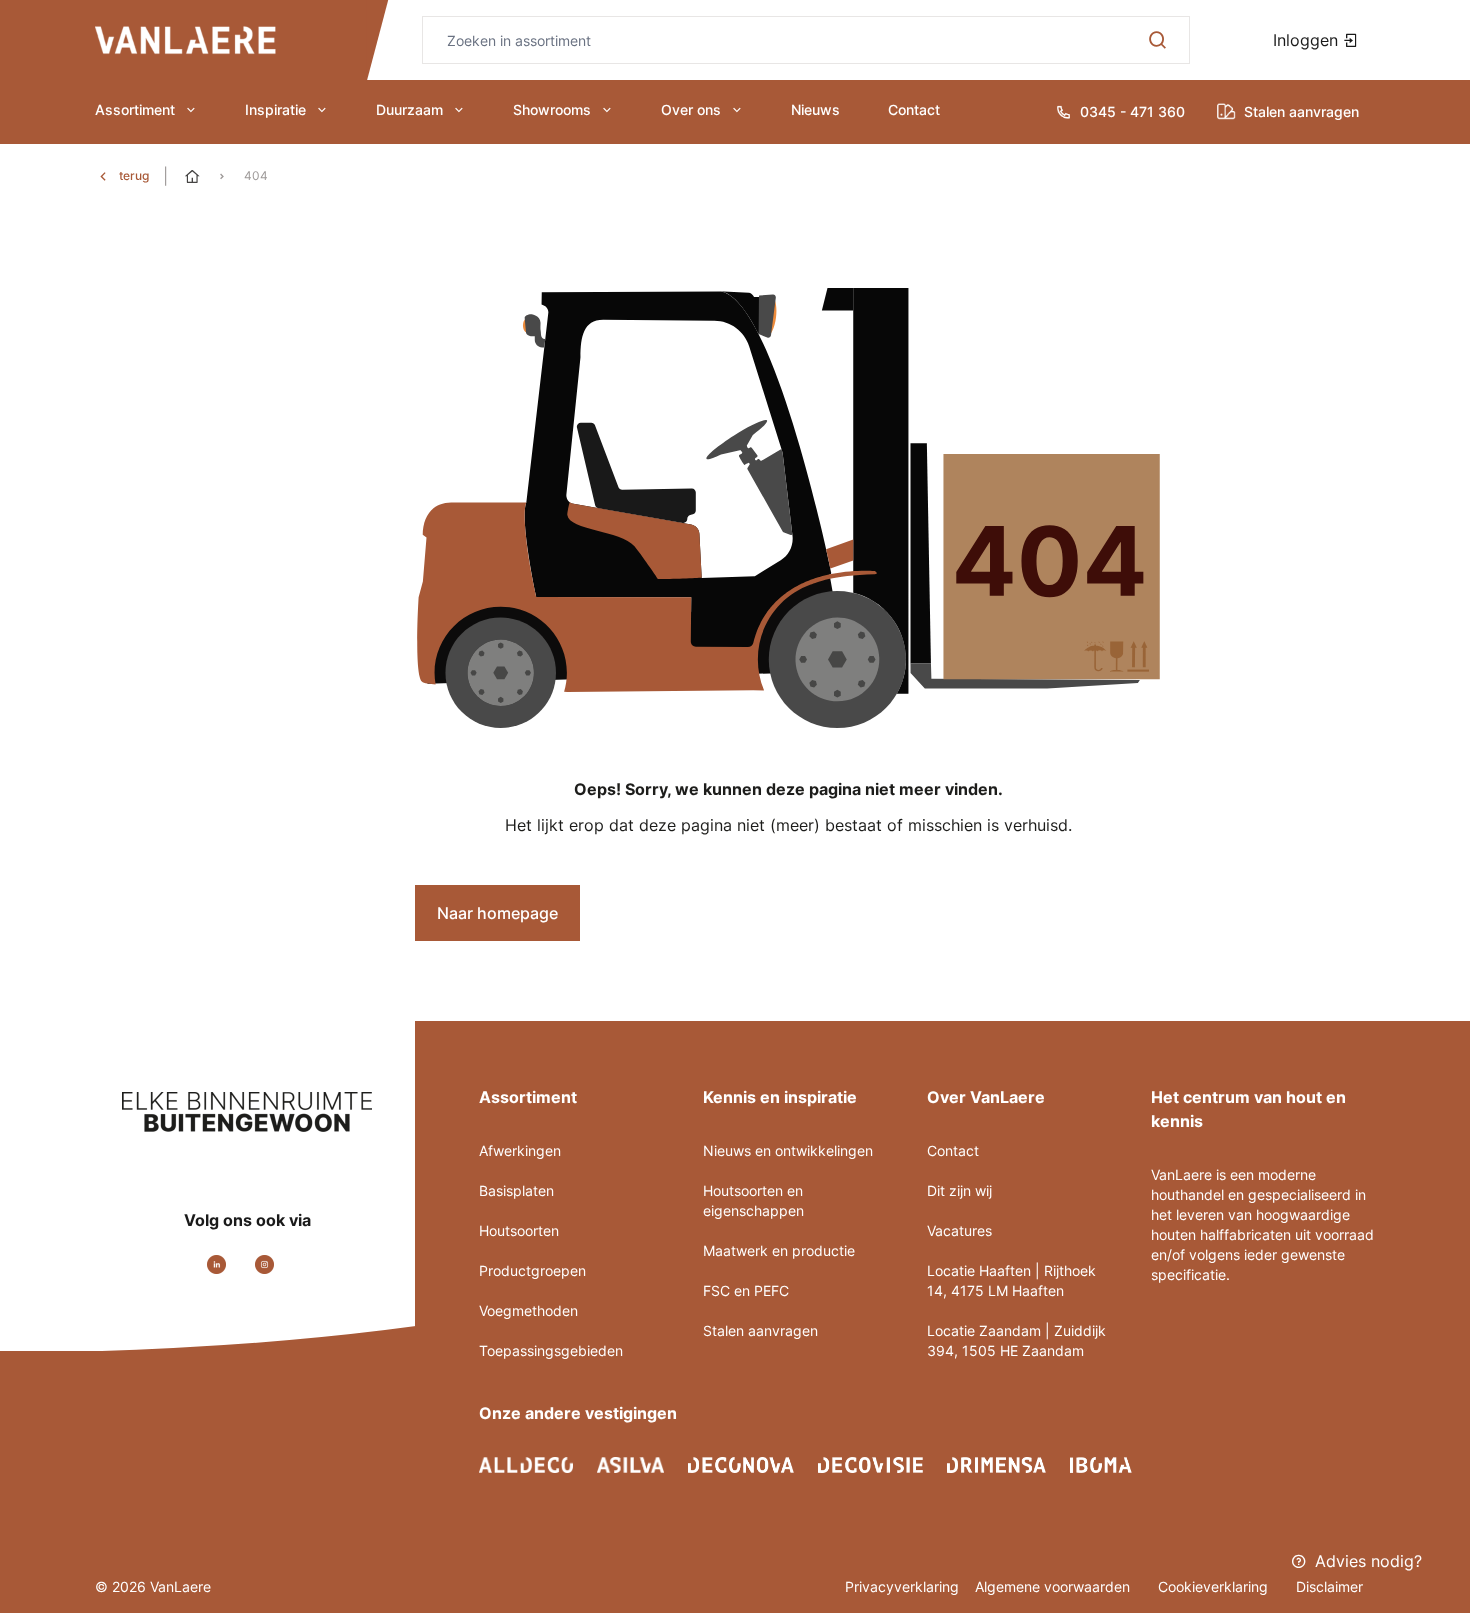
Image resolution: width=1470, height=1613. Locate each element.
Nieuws (815, 109)
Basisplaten (516, 1190)
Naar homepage (497, 913)
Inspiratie (275, 109)
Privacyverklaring (902, 1586)
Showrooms (552, 109)
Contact (914, 109)
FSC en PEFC (746, 1290)
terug (134, 175)
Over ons (691, 109)
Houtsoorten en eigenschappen (753, 1200)
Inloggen (1308, 40)
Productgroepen (532, 1270)
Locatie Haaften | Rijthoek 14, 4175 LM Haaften (1011, 1280)
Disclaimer (1329, 1586)
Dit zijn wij (959, 1190)
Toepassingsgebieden (551, 1350)
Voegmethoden (528, 1310)
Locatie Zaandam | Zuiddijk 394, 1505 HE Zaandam (1016, 1340)
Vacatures (959, 1230)
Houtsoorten (519, 1230)
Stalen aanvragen (760, 1330)
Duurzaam (409, 109)
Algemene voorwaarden (1054, 1586)
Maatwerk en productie (779, 1250)
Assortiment (135, 109)
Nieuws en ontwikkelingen (788, 1150)
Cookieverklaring (1215, 1586)
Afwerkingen (520, 1150)
